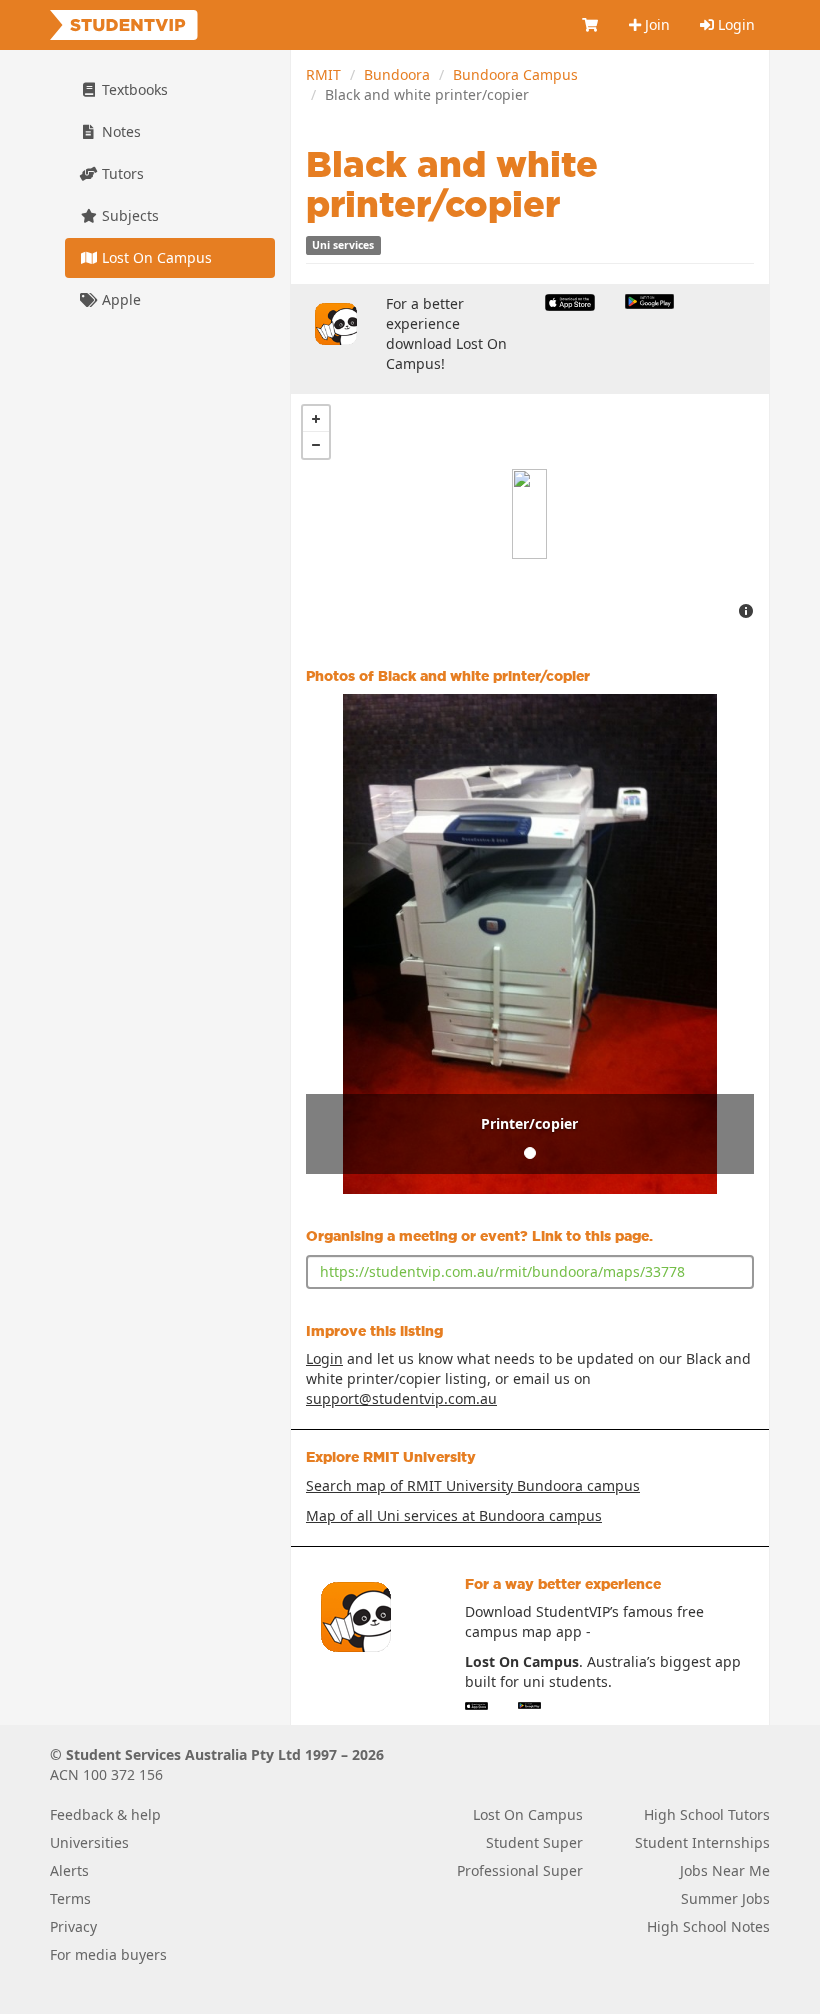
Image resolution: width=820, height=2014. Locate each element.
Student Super (534, 1842)
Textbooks (133, 89)
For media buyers (108, 1954)
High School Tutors (707, 1814)
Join (655, 24)
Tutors (121, 173)
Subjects (128, 215)
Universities (89, 1842)
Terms (70, 1898)
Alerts (69, 1870)
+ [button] (316, 419)
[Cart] (591, 25)
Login (734, 24)
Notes (119, 131)
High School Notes (708, 1926)
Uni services (343, 245)
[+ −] (530, 514)
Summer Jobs (725, 1898)
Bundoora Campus (515, 74)
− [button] (316, 445)
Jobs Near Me (725, 1870)
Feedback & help (105, 1814)
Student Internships (702, 1842)
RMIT (323, 74)
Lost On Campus (155, 257)
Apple (119, 299)
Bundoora (397, 74)
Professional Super (520, 1870)
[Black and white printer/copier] (529, 514)
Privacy (73, 1926)
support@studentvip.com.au (401, 1398)
